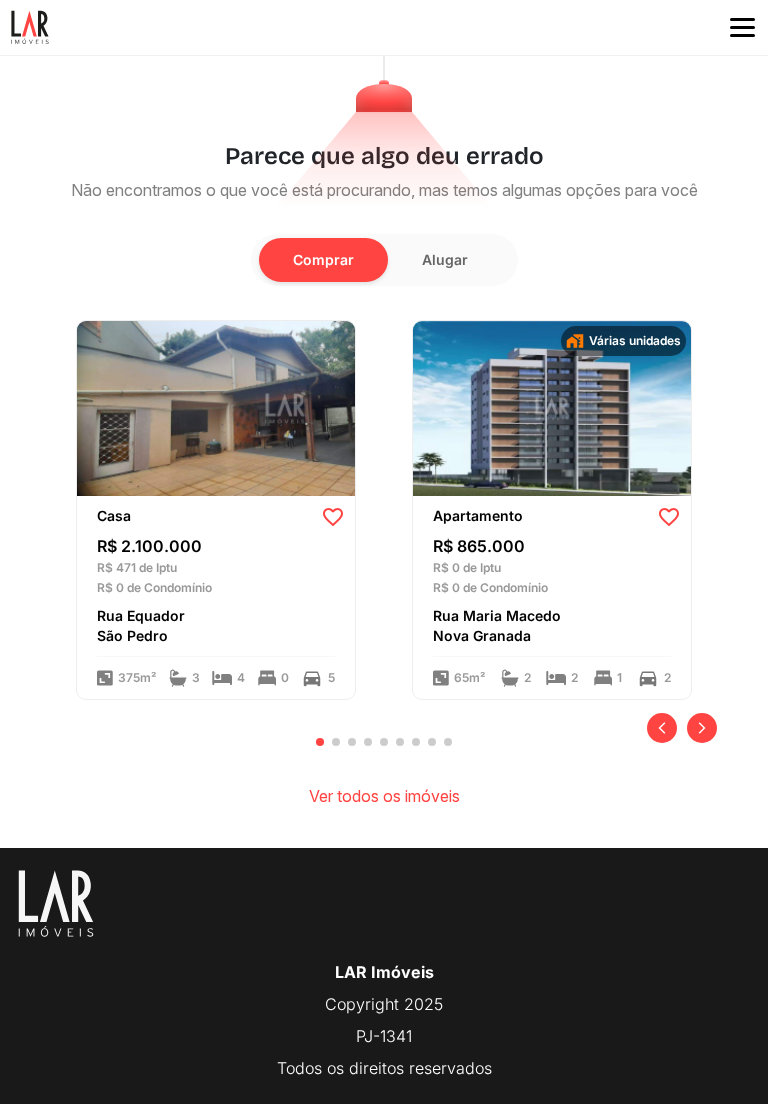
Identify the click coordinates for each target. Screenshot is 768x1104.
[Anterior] (662, 728)
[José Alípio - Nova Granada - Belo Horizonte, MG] (552, 407)
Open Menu (742, 28)
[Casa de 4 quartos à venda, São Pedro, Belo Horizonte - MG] (216, 407)
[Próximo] (702, 728)
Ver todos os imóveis (384, 796)
